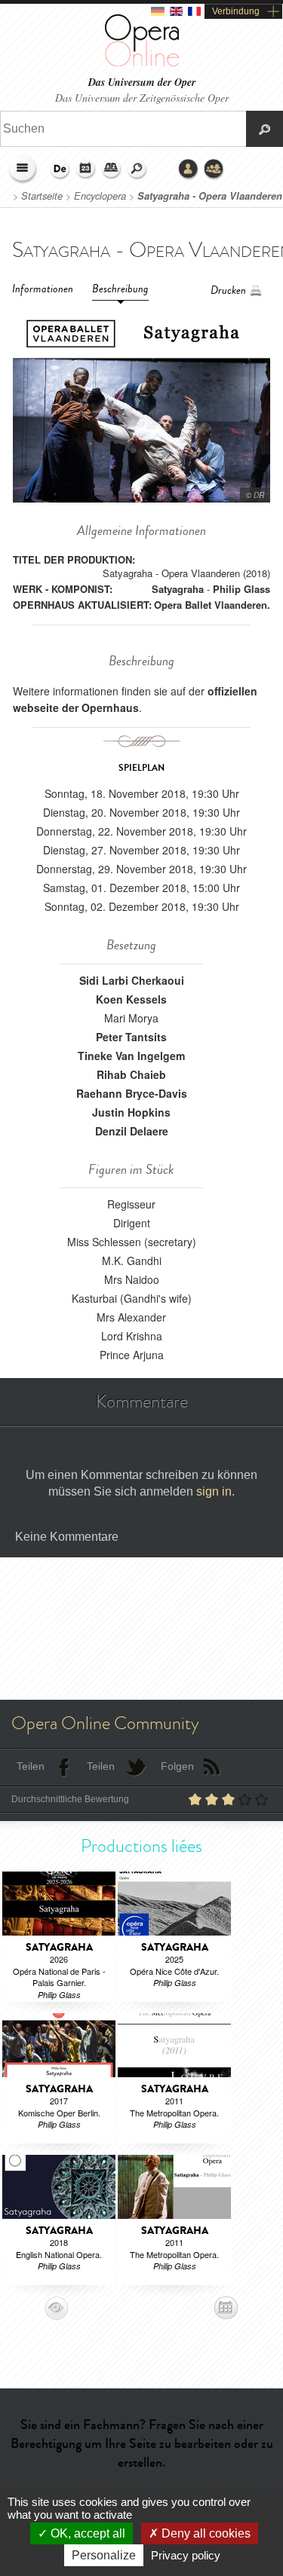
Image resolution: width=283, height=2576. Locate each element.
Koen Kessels (131, 999)
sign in (214, 1491)
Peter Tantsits (131, 1037)
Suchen (137, 170)
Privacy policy (186, 2555)
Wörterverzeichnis (112, 170)
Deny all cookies (205, 2533)
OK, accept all (86, 2533)
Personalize (104, 2555)
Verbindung (236, 11)
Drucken (228, 290)
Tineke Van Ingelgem (131, 1056)
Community (214, 170)
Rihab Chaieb (131, 1074)
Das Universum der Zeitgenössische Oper (142, 98)
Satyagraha (178, 589)
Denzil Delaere (132, 1131)
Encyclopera (100, 196)
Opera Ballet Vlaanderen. (212, 605)
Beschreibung (120, 289)
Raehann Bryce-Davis (132, 1093)
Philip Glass (241, 589)
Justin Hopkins (131, 1112)
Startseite (42, 196)
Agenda (86, 170)
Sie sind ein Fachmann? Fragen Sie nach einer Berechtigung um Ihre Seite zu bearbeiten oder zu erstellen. (142, 2443)
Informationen (43, 289)
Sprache (60, 170)
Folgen (177, 1766)
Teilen (31, 1766)
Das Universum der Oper (142, 83)
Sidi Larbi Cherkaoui (132, 980)
